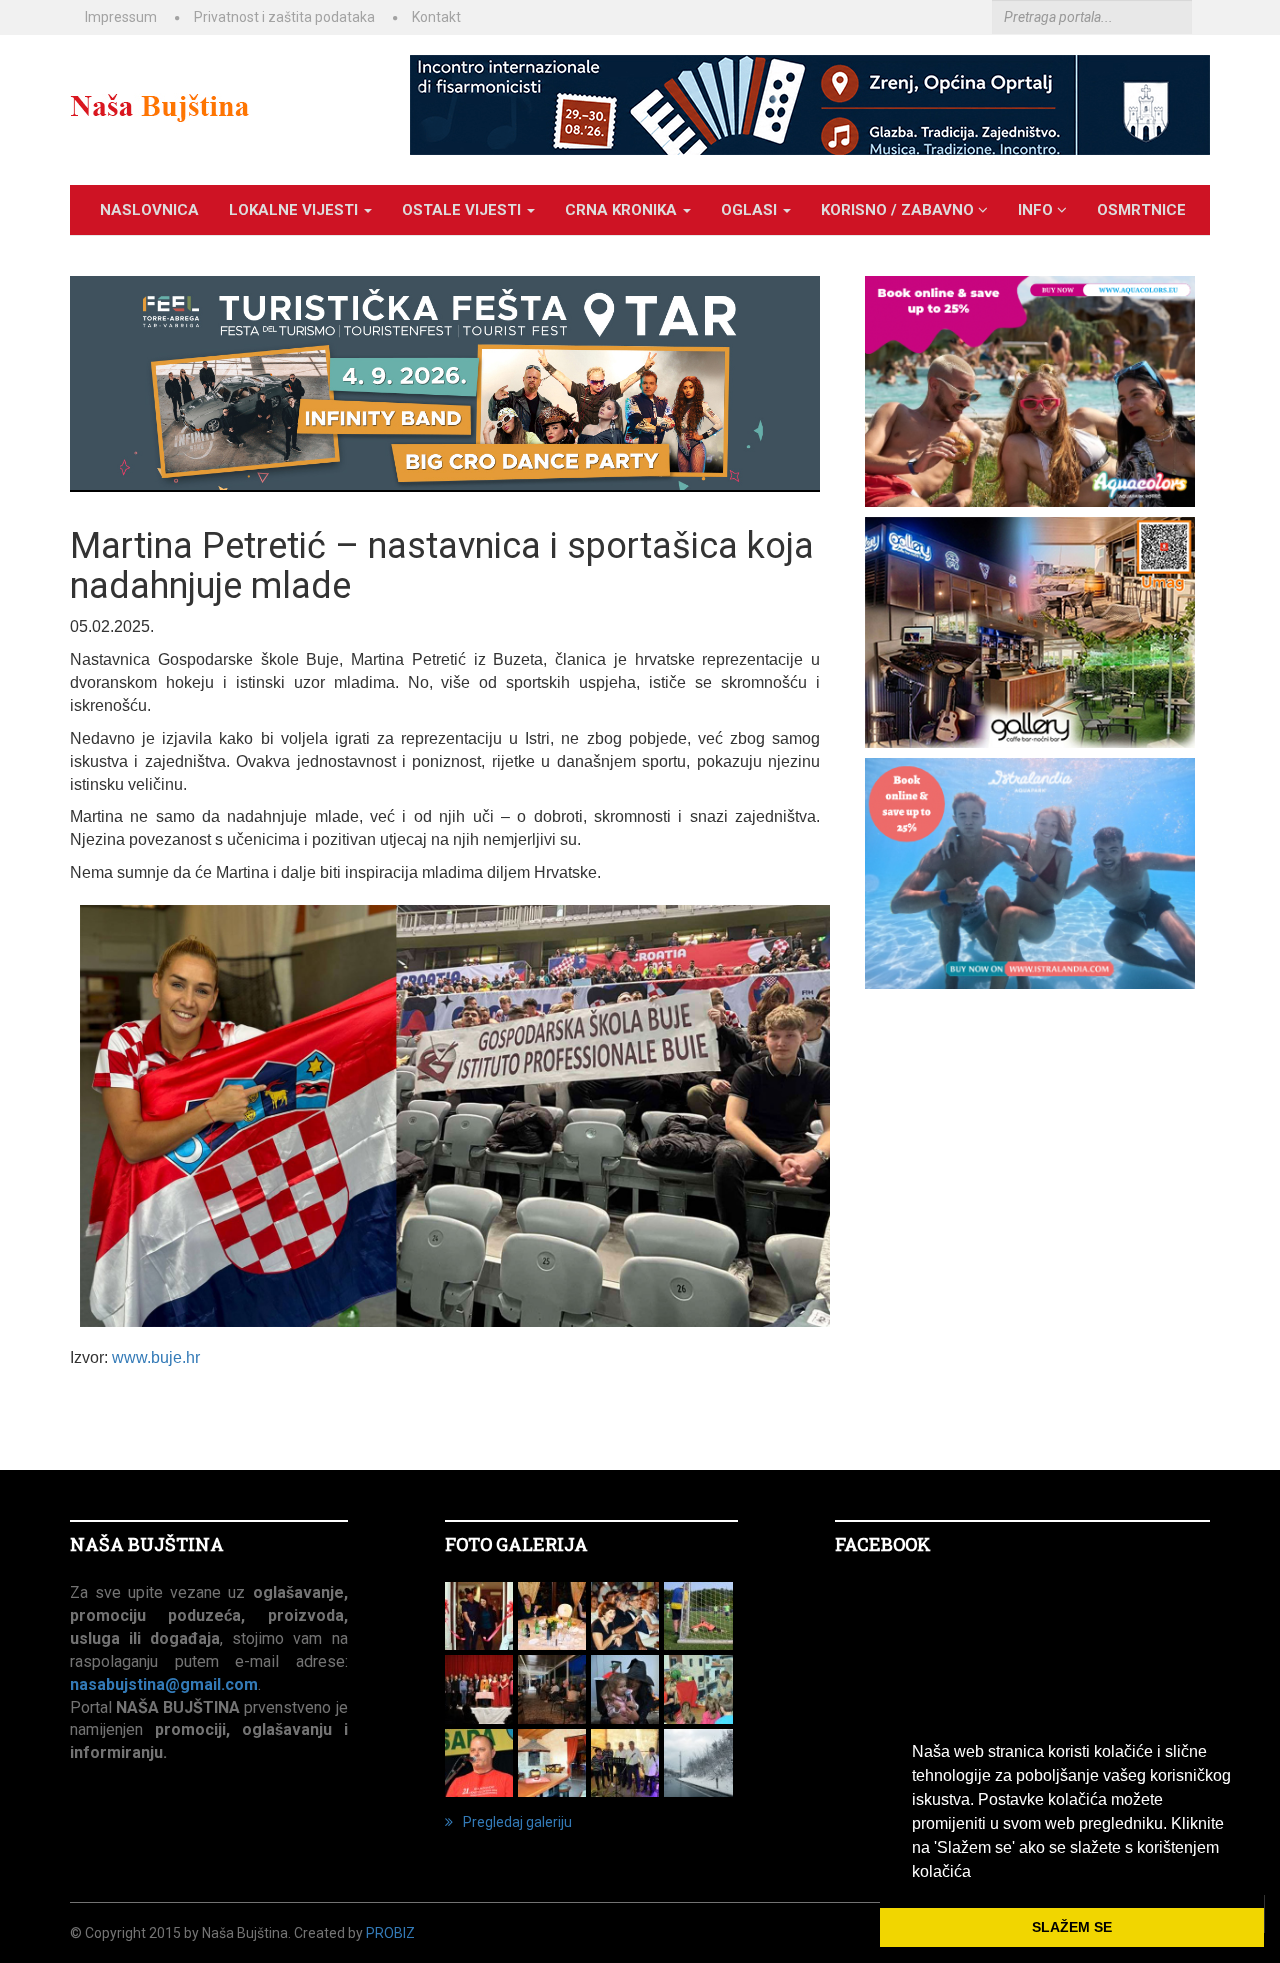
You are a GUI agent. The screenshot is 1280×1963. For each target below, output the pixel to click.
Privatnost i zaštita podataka (284, 17)
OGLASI (751, 210)
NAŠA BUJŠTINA (147, 1544)
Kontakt (436, 17)
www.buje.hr (156, 1357)
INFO (1037, 210)
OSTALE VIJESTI (463, 210)
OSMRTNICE (1141, 210)
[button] (978, 1873)
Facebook (883, 1544)
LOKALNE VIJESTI (295, 210)
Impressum (121, 17)
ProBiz (390, 1933)
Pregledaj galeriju (517, 1822)
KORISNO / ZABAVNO (899, 210)
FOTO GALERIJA (516, 1544)
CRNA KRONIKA (623, 210)
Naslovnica (149, 210)
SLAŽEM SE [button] (1072, 1927)
